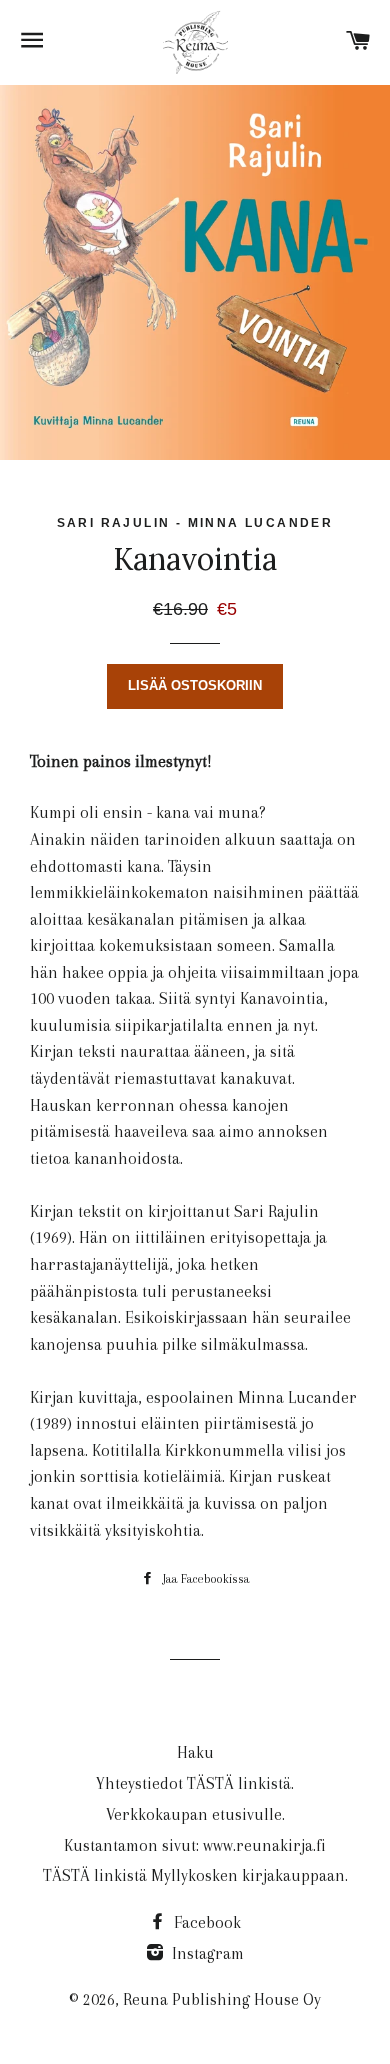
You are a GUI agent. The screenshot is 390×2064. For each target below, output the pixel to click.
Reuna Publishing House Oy (222, 1999)
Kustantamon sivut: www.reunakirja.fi (195, 1845)
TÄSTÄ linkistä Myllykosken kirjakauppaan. (195, 1875)
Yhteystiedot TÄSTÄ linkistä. (195, 1783)
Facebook (205, 1922)
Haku (195, 1752)
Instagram (206, 1953)
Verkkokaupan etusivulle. (195, 1814)
